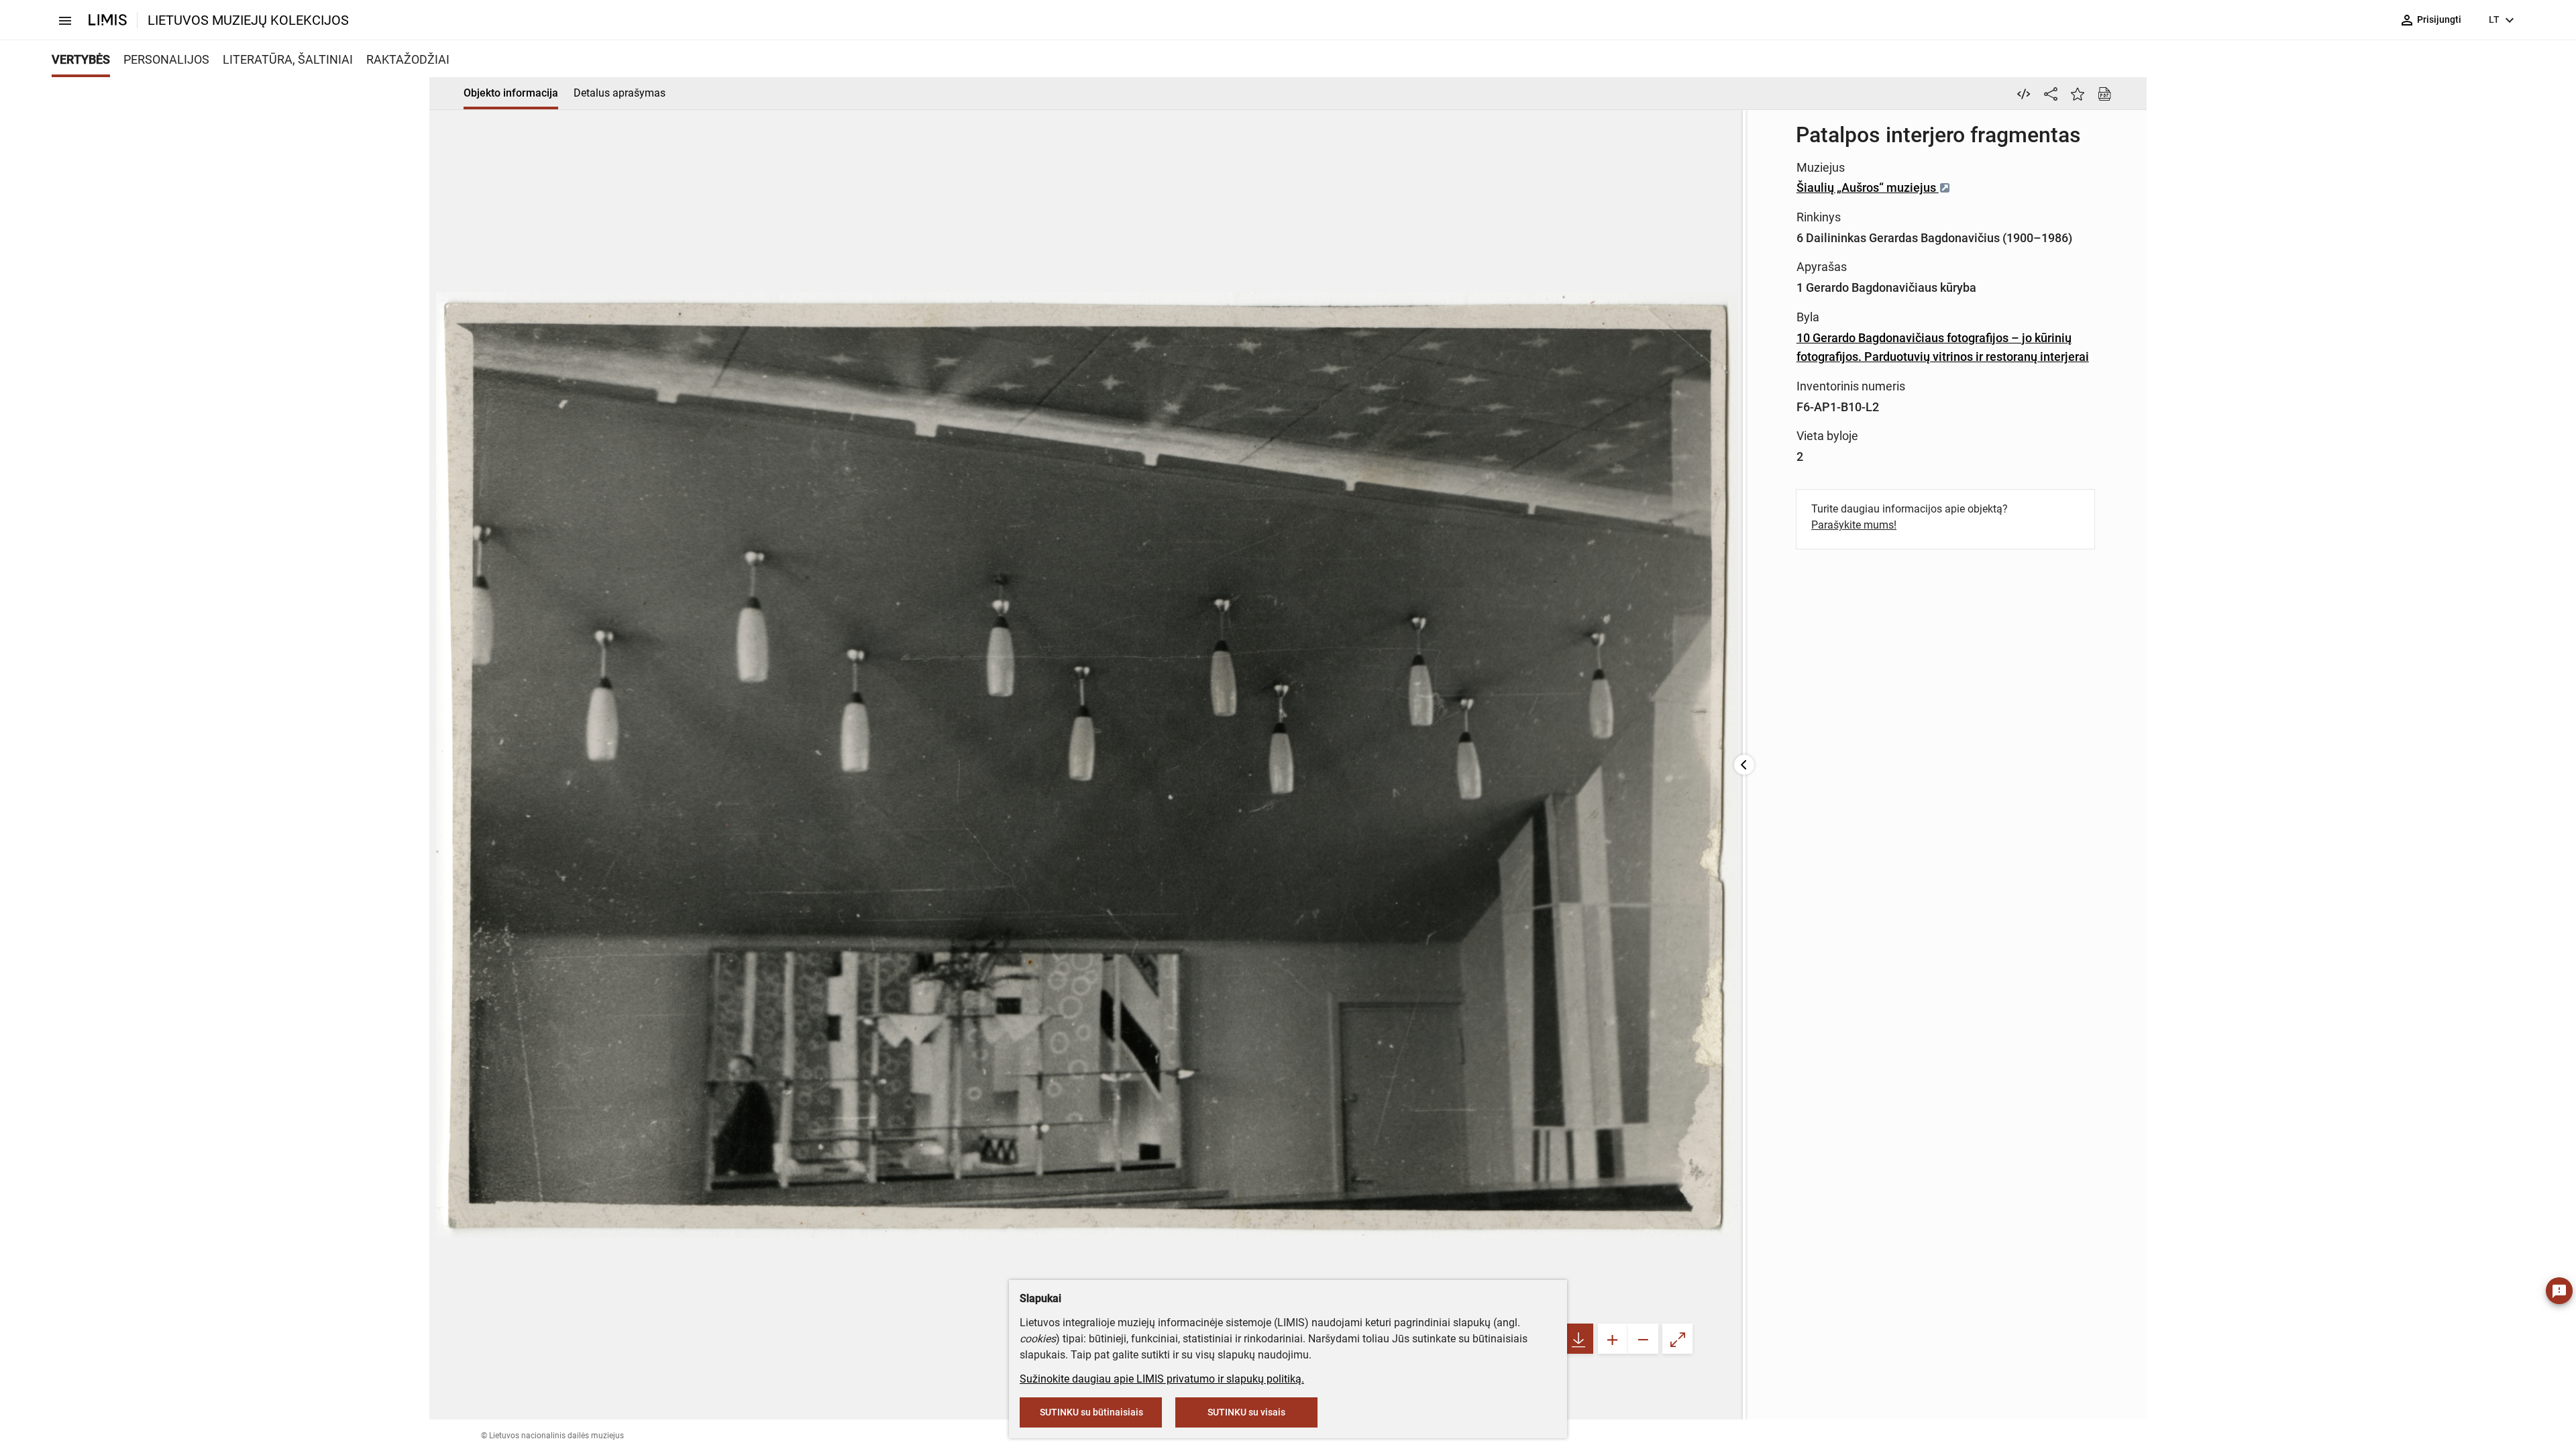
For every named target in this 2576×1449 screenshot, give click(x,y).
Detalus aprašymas (620, 93)
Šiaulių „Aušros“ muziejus (1868, 187)
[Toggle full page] (1677, 1339)
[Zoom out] (1643, 1339)
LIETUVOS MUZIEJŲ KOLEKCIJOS (248, 20)
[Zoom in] (1613, 1339)
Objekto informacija (511, 93)
